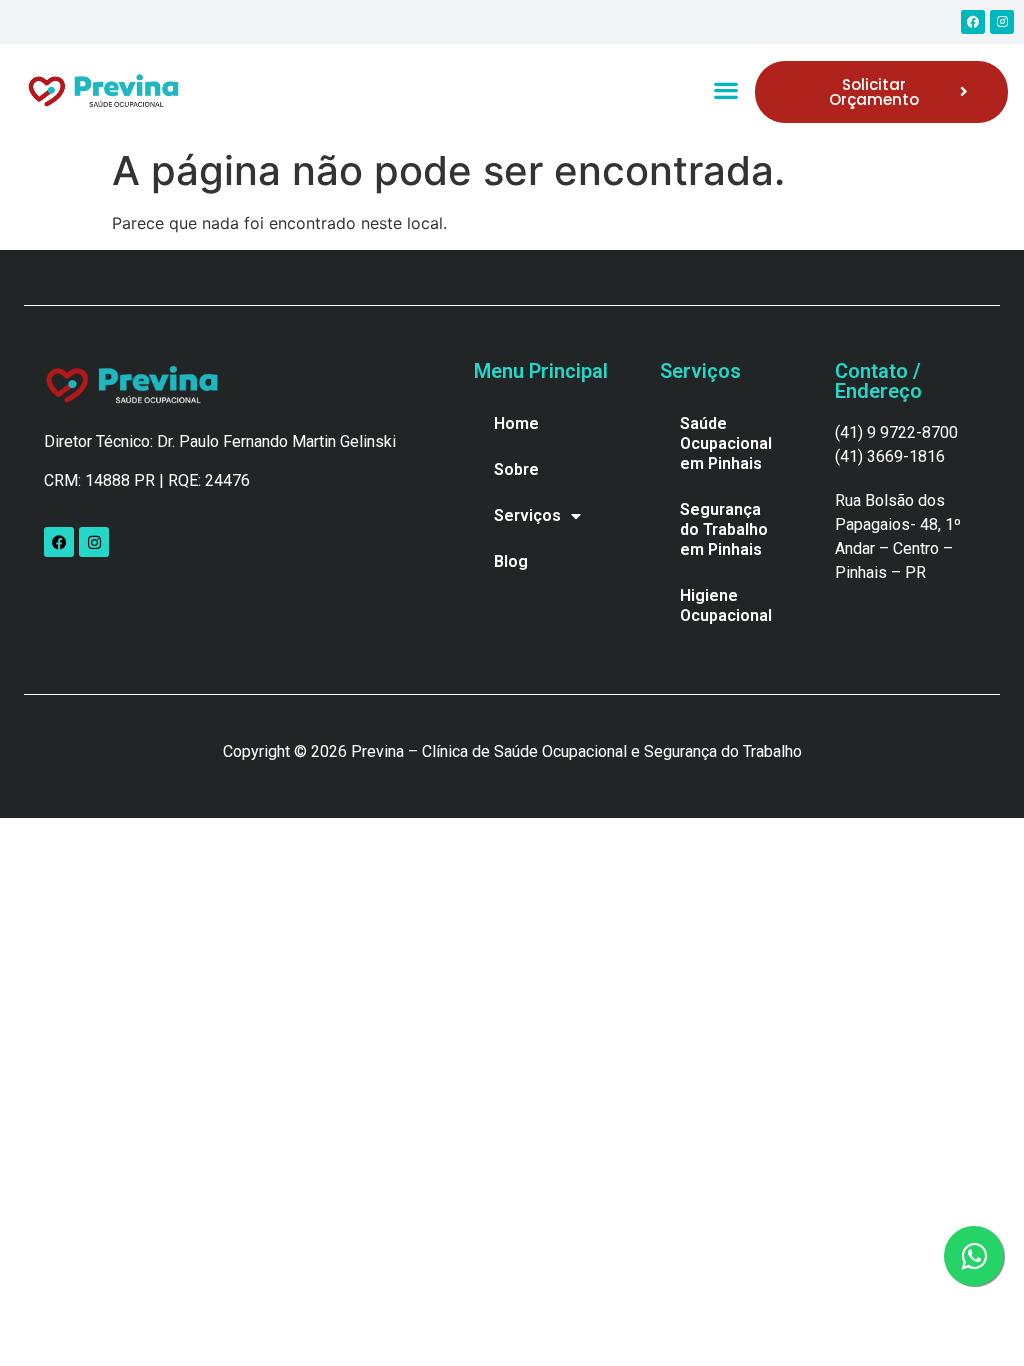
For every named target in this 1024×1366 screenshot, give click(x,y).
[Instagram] (1002, 22)
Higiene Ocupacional (726, 605)
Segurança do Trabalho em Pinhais (724, 529)
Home (516, 423)
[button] (725, 89)
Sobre (516, 469)
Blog (511, 561)
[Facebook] (973, 22)
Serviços (527, 515)
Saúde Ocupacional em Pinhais (726, 443)
